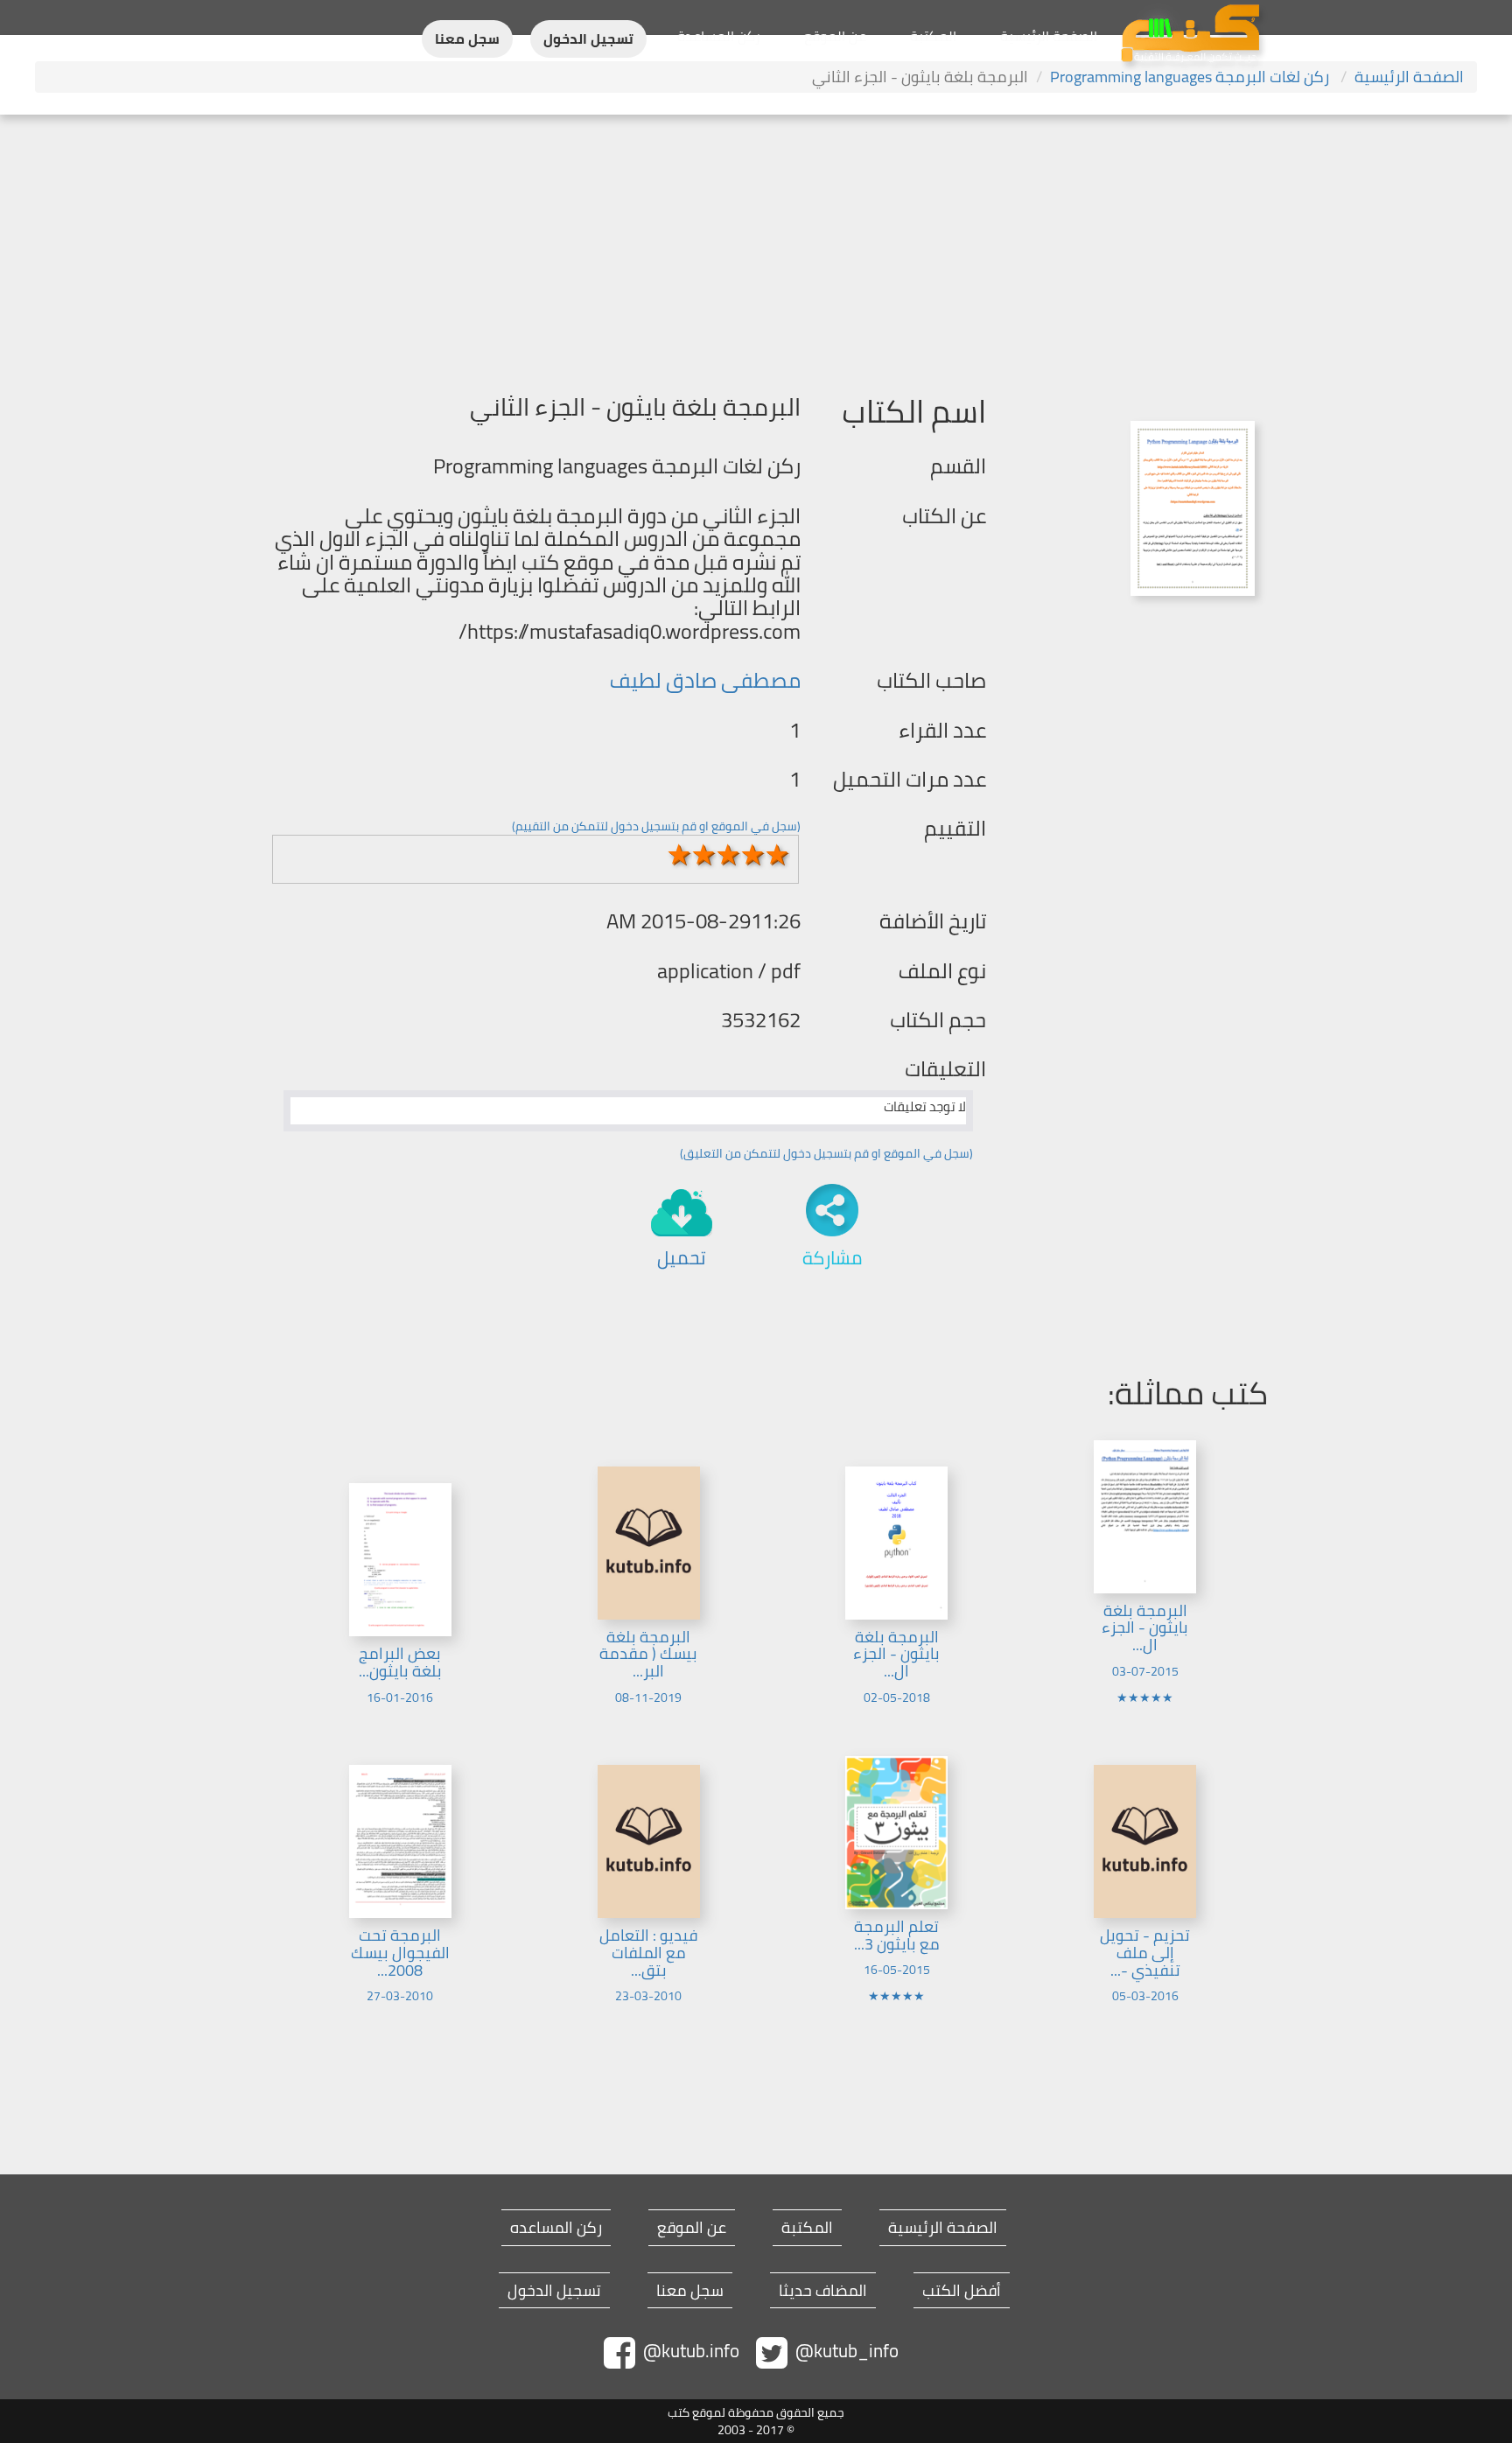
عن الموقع (835, 36)
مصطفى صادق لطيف (705, 680)
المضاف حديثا (823, 2291)
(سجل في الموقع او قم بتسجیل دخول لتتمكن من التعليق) (826, 1153)
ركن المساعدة (719, 36)
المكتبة (933, 36)
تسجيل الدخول (588, 39)
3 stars (729, 855)
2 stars (704, 855)
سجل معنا (467, 39)
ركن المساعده (556, 2228)
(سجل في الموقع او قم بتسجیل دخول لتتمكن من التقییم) (656, 826)
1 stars (680, 855)
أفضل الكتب (962, 2291)
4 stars (753, 855)
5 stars (778, 855)
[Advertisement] (756, 246)
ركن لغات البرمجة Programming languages (1191, 77)
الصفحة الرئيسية (1049, 36)
